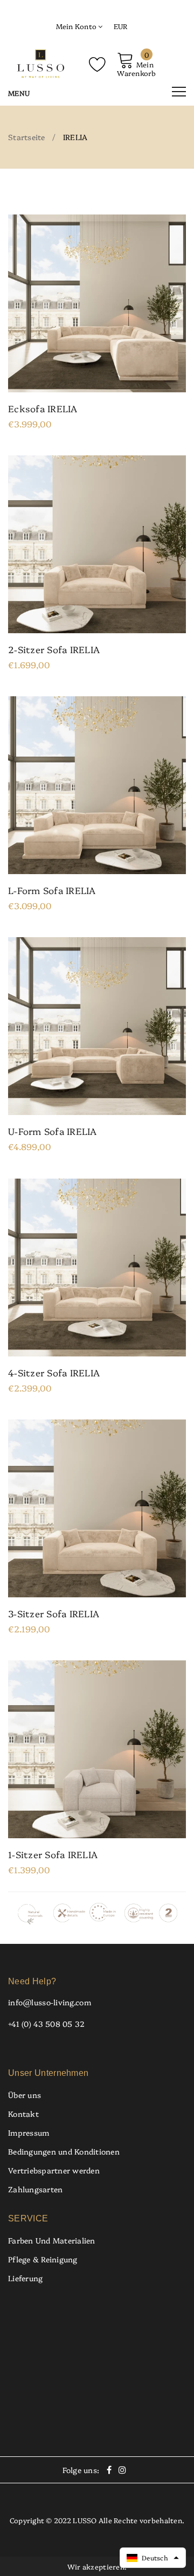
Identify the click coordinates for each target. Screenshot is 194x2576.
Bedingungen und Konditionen (64, 2151)
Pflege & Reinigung (43, 2259)
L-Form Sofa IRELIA (52, 890)
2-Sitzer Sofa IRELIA (54, 649)
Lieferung (25, 2278)
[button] (153, 2558)
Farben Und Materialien (52, 2240)
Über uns (25, 2095)
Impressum (29, 2132)
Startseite (27, 137)
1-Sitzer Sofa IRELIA (53, 1854)
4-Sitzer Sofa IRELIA (54, 1373)
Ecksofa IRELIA (43, 408)
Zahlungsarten (35, 2189)
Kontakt (23, 2114)
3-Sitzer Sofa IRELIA (54, 1614)
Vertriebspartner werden (54, 2170)
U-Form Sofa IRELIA (53, 1131)
